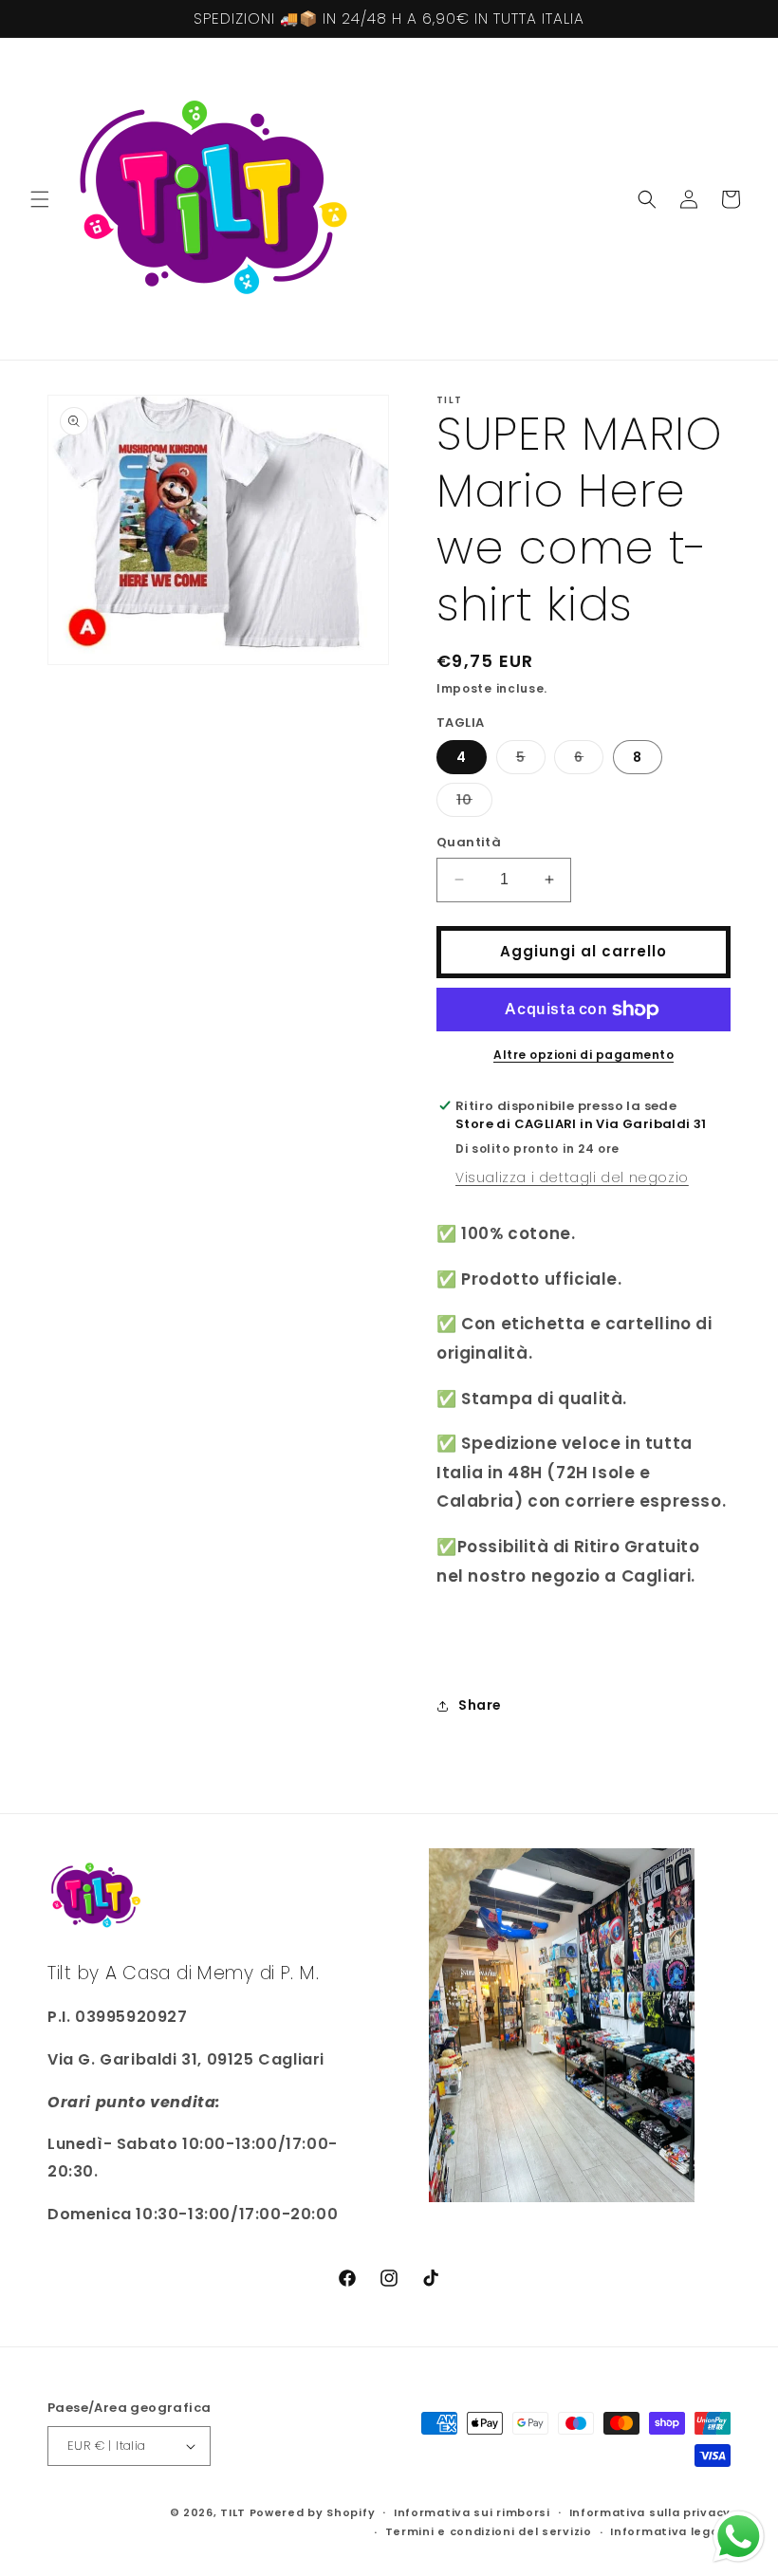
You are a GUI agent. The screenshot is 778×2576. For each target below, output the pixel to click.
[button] (40, 199)
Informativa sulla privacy (650, 2512)
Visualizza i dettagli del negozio (572, 1177)
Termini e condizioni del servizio (489, 2531)
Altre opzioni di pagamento (583, 1055)
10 (474, 803)
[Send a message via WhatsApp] (739, 2537)
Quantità (469, 842)
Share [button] (480, 1705)
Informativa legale (670, 2531)
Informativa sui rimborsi (472, 2512)
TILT (233, 2512)
